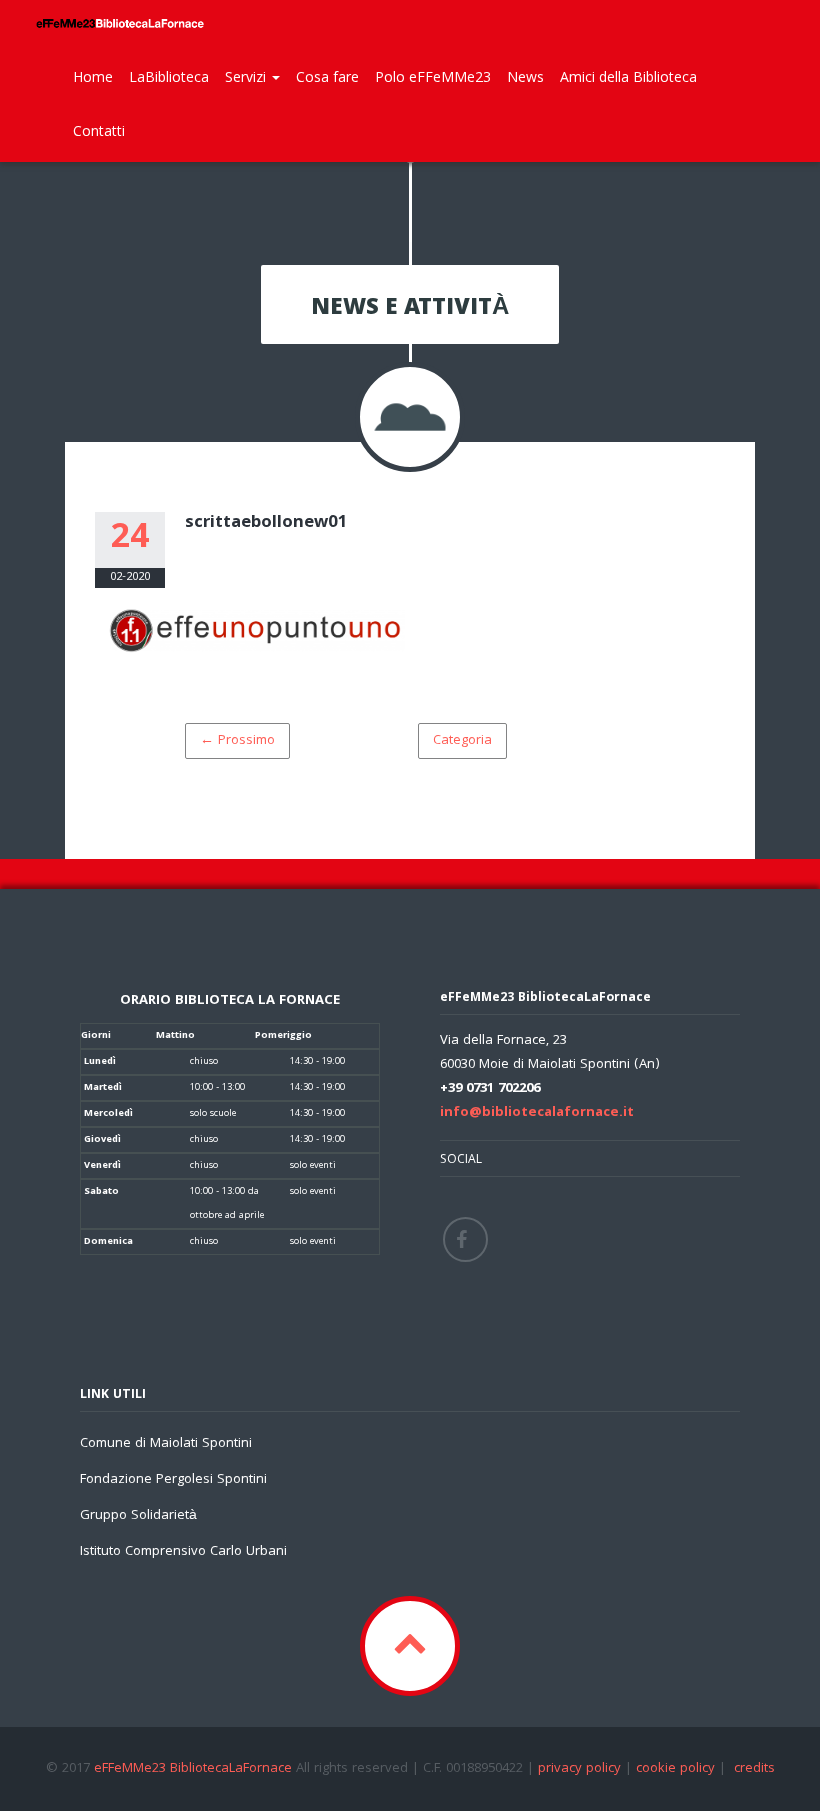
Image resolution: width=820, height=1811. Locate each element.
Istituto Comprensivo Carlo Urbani (183, 1552)
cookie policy (675, 1769)
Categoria (462, 741)
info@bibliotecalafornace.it (537, 1113)
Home (93, 76)
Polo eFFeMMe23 (433, 76)
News (525, 76)
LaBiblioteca (169, 76)
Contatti (99, 130)
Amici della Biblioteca (628, 76)
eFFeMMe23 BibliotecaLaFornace (195, 1769)
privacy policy (579, 1769)
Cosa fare (327, 76)
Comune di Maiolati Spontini (166, 1444)
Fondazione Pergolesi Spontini (173, 1480)
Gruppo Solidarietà (138, 1516)
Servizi (247, 76)
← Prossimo (237, 741)
